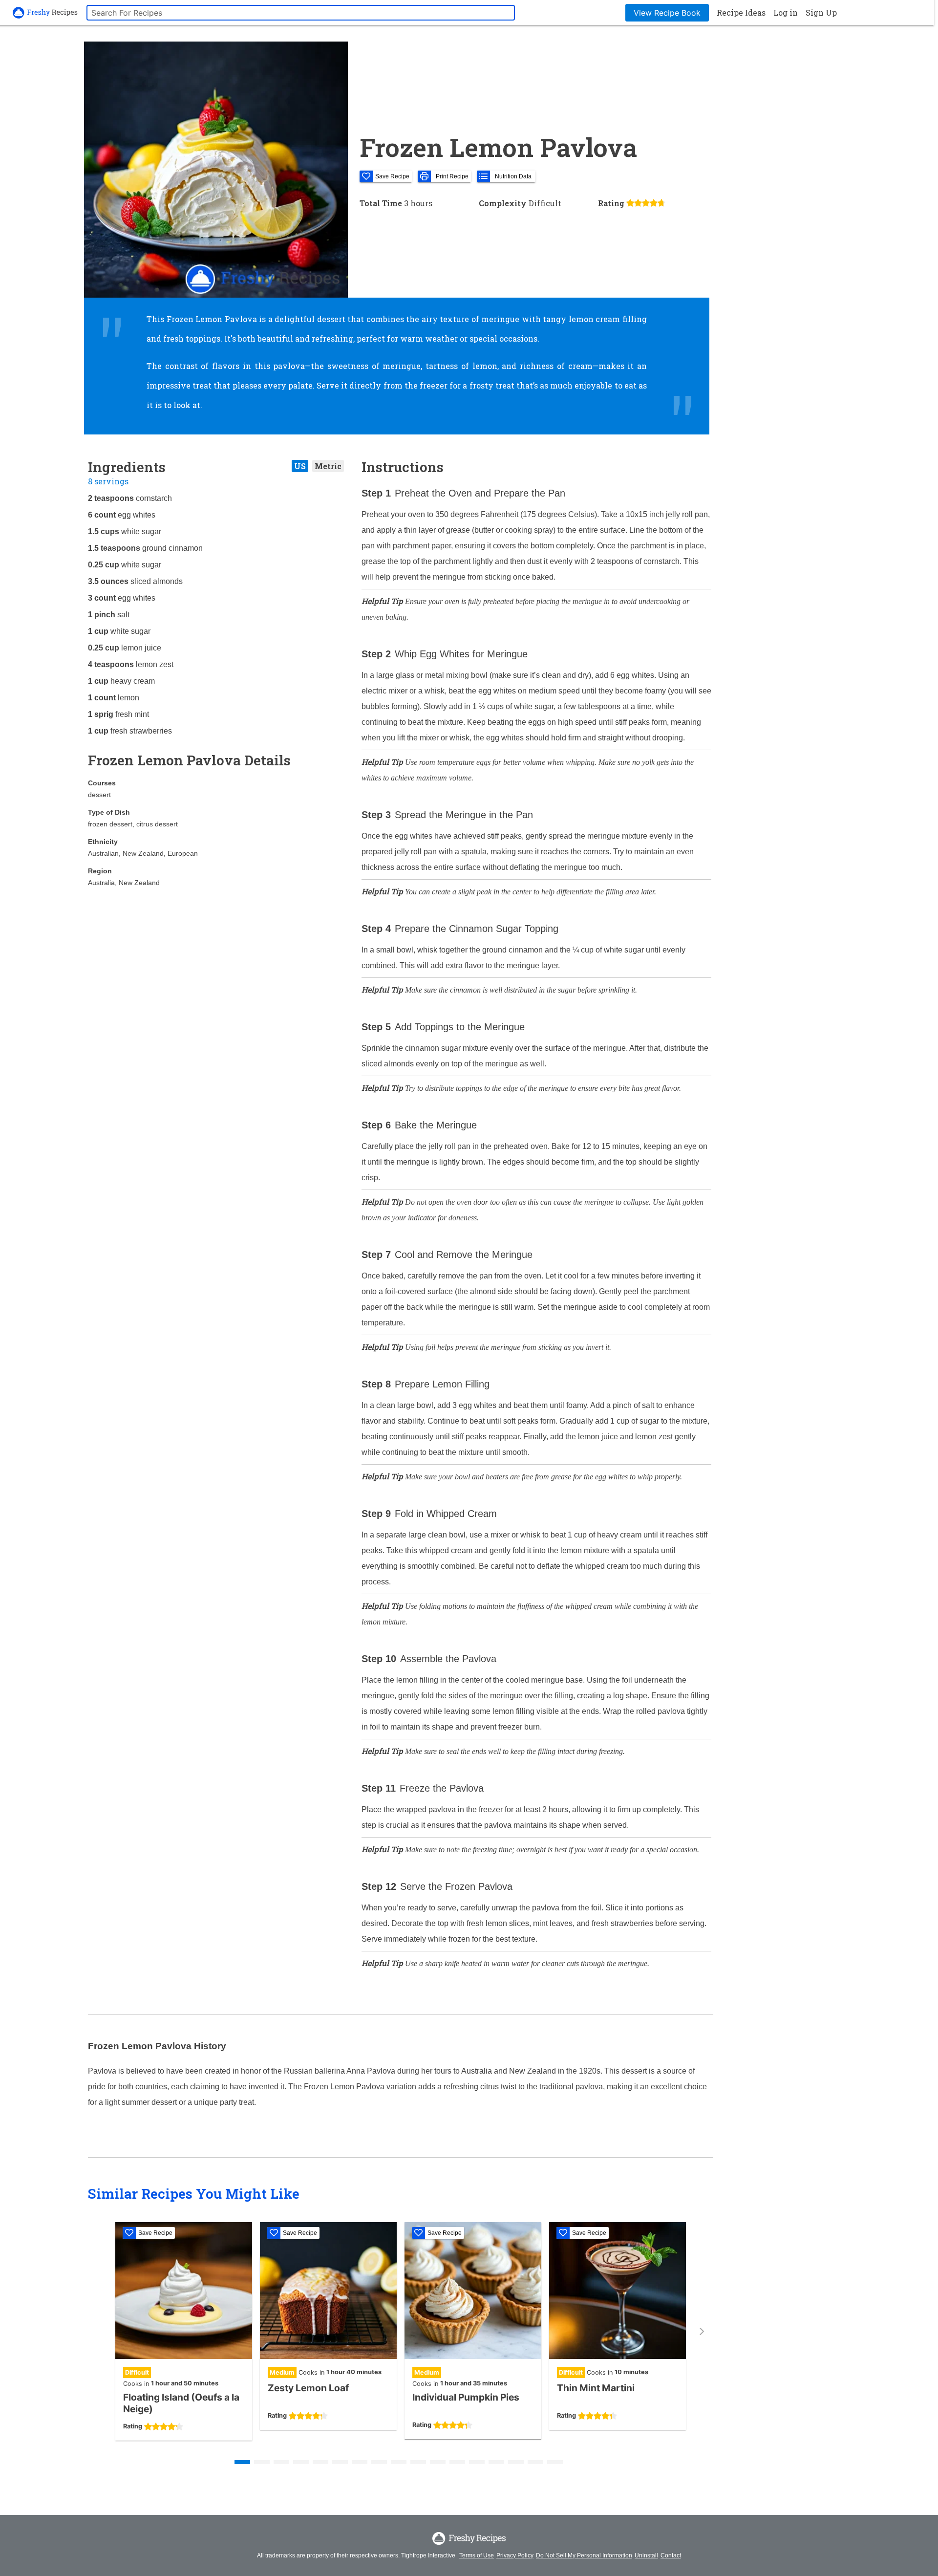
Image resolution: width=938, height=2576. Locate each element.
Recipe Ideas (741, 12)
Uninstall (646, 2555)
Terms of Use (477, 2555)
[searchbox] (301, 13)
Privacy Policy (515, 2555)
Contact (671, 2555)
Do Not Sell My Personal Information (584, 2555)
